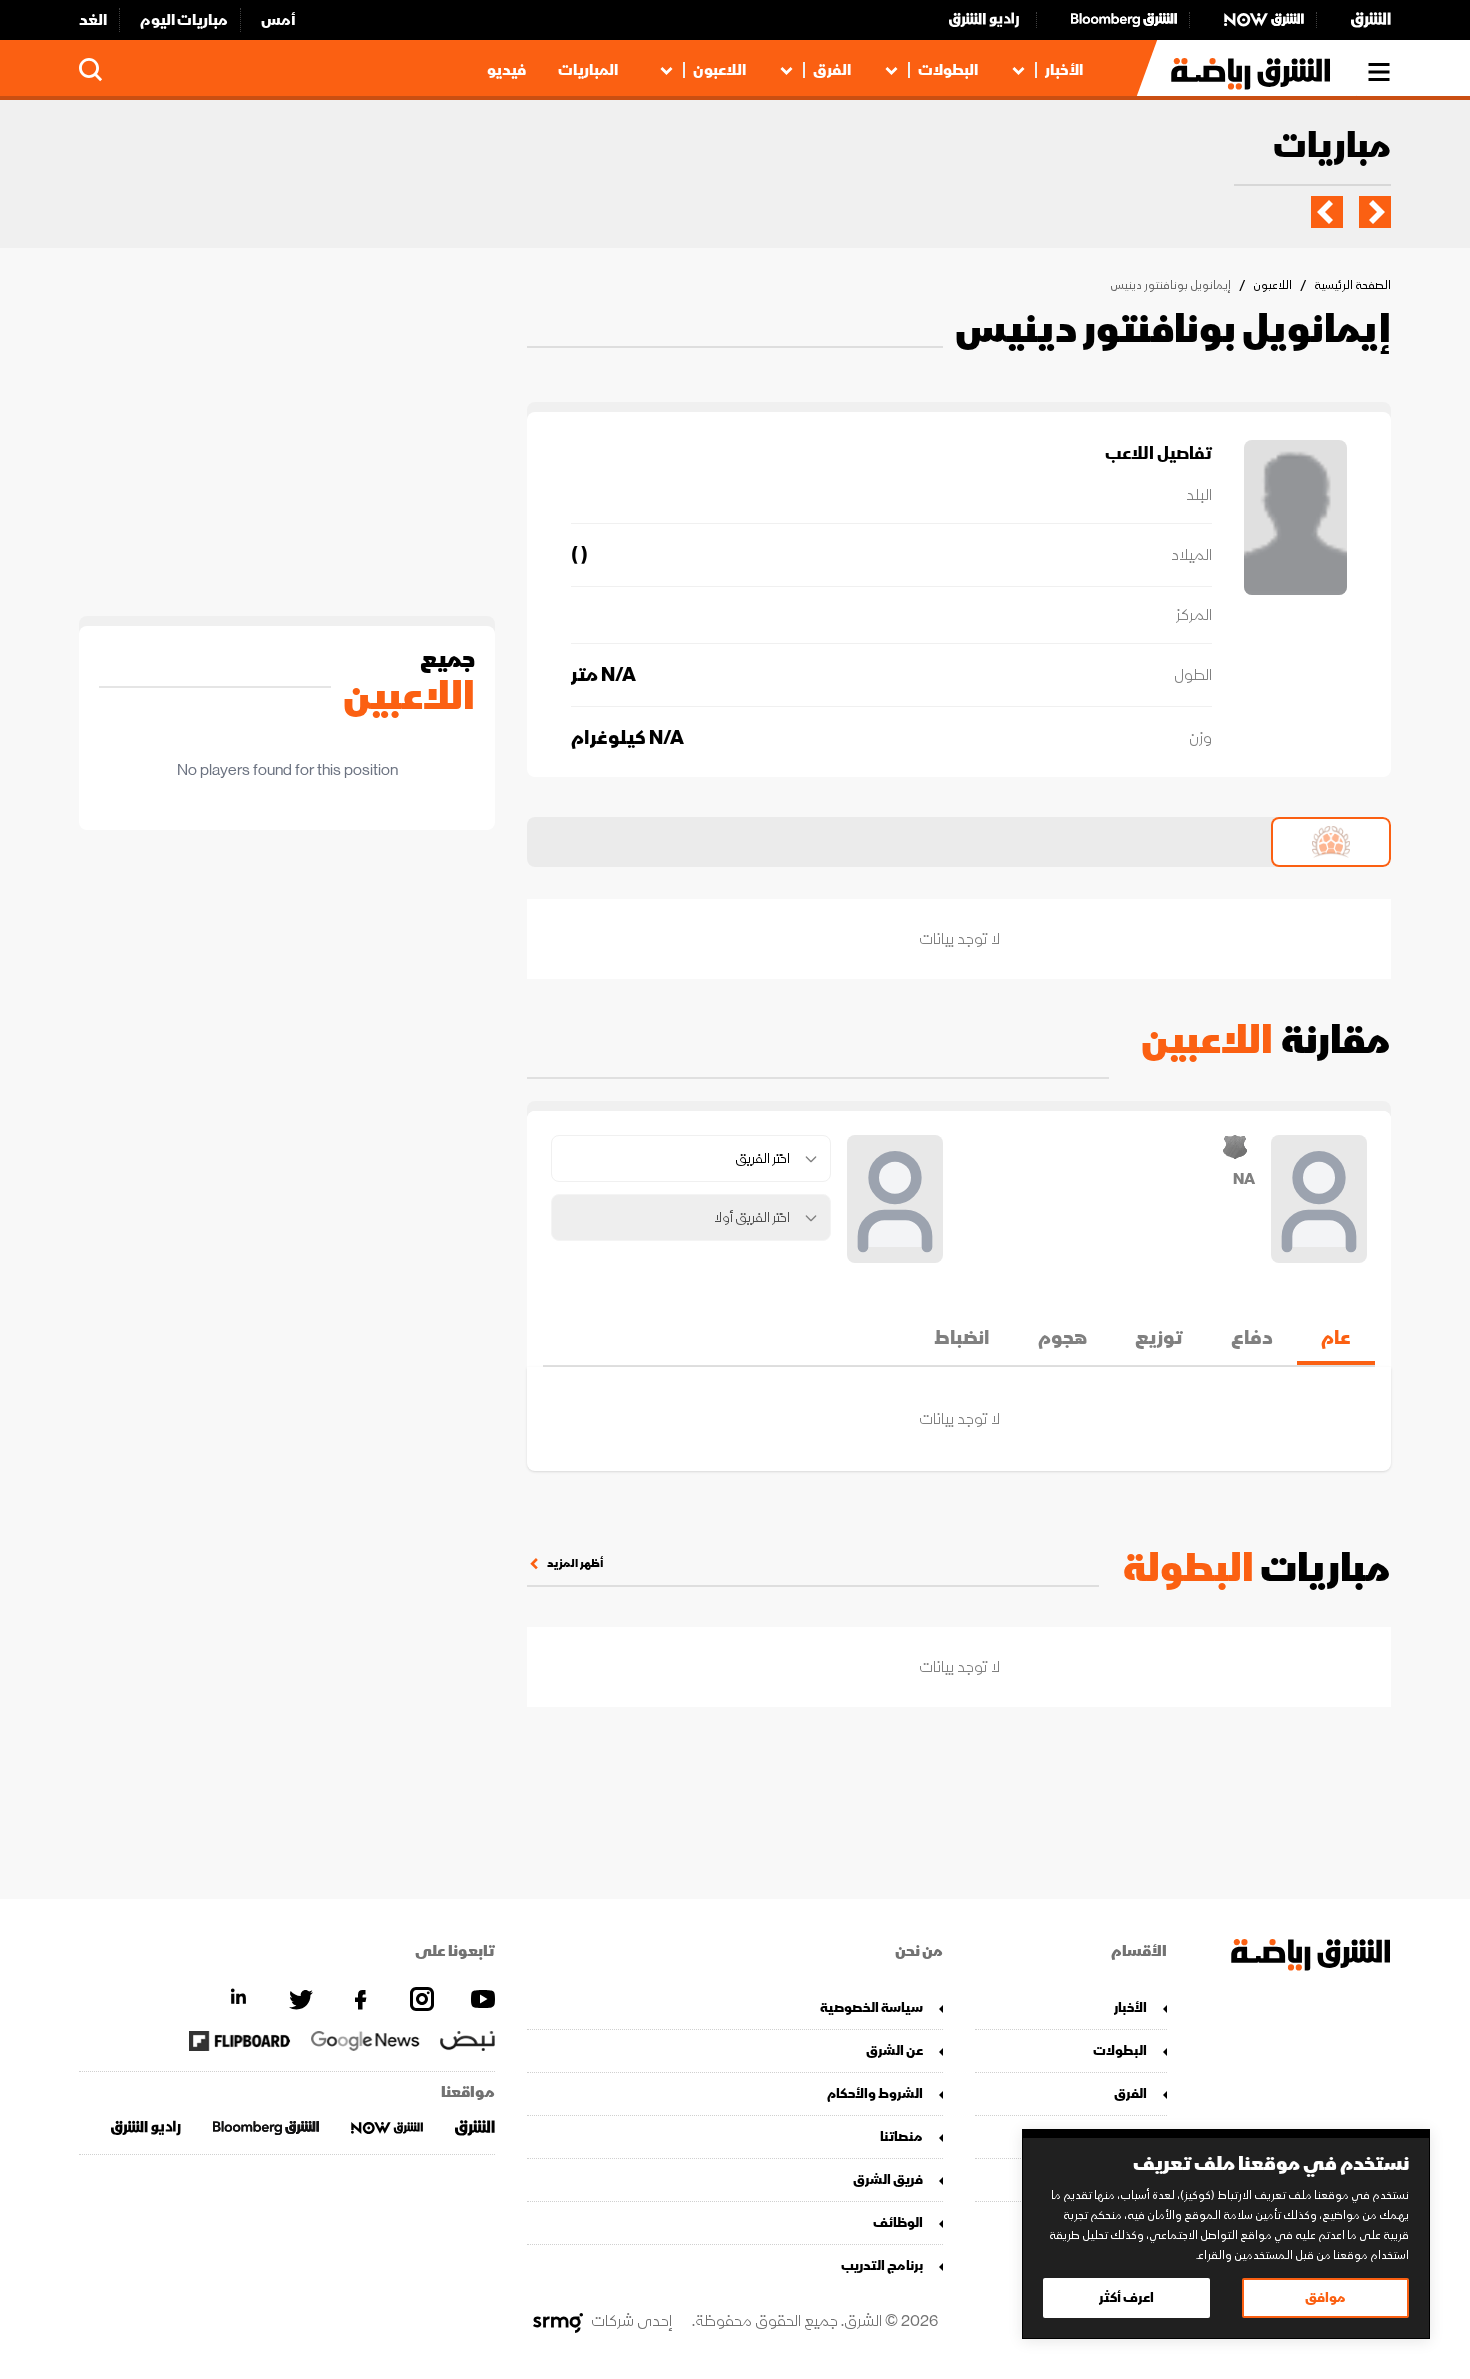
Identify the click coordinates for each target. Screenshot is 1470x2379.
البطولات (948, 70)
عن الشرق (894, 2050)
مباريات (1332, 147)
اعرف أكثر (1126, 2297)
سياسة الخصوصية (871, 2007)
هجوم (1062, 1338)
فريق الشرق (888, 2179)
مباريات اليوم (184, 20)
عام (1336, 1338)
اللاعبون (719, 70)
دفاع (1252, 1338)
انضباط (962, 1338)
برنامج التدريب (882, 2265)
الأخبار (1064, 70)
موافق (1325, 2297)
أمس (278, 20)
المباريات (588, 70)
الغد (93, 20)
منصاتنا (901, 2136)
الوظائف (898, 2222)
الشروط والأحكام (875, 2093)
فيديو (506, 70)
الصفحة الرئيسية (1352, 285)
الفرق (832, 70)
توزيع (1159, 1338)
